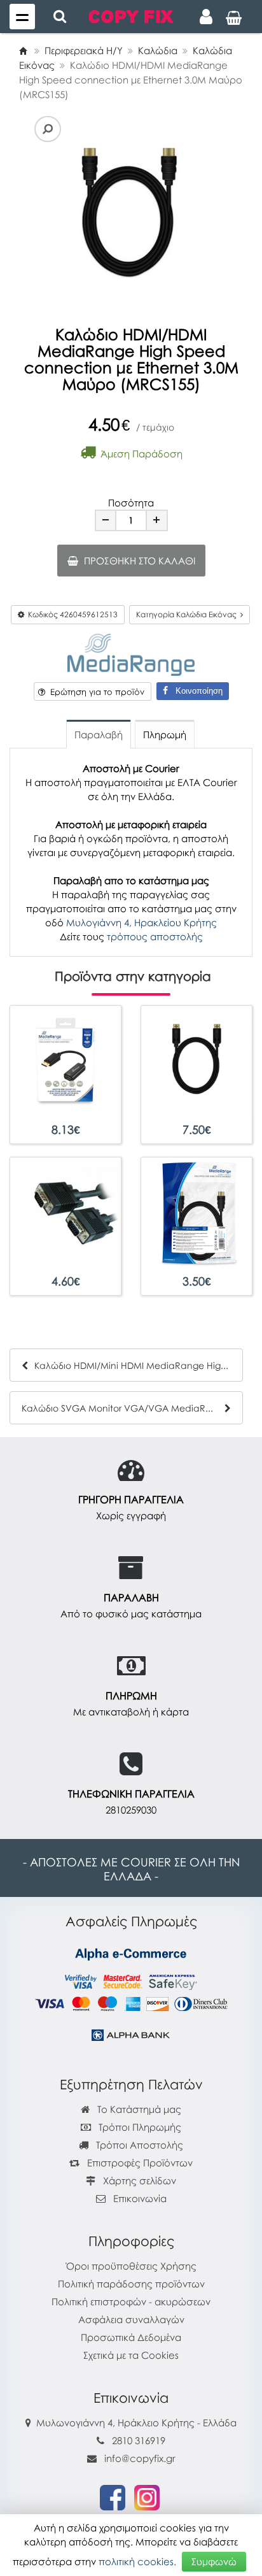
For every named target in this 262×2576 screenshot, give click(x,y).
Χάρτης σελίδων (138, 2180)
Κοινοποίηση (195, 691)
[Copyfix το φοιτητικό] (131, 15)
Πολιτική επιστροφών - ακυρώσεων (131, 2301)
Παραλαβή (99, 734)
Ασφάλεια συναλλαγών (131, 2319)
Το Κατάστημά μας (138, 2109)
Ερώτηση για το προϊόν (95, 692)
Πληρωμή (165, 734)
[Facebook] (113, 2496)
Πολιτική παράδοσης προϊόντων (131, 2284)
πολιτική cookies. (137, 2561)
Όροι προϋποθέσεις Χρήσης (131, 2266)
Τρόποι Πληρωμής (139, 2127)
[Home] (23, 50)
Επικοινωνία (140, 2198)
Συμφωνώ (214, 2561)
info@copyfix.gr (139, 2458)
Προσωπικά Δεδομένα (131, 2337)
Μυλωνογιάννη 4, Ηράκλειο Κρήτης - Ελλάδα (136, 2422)
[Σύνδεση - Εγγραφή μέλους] (206, 17)
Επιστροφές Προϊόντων (139, 2163)
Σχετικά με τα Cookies (131, 2355)
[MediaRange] (131, 653)
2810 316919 (139, 2440)
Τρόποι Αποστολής (138, 2145)
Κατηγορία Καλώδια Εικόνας (188, 614)
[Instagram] (147, 2496)
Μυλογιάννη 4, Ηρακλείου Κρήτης (141, 922)
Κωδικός (71, 614)
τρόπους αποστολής (155, 936)
